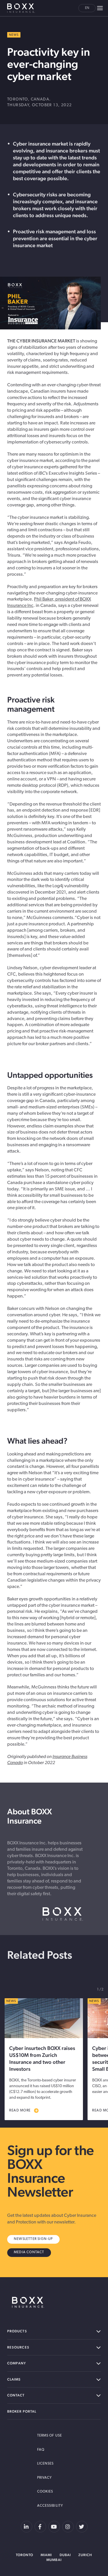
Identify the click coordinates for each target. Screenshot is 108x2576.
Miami (46, 2555)
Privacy (45, 2478)
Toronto (25, 2555)
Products (17, 2331)
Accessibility (50, 2506)
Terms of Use (50, 2436)
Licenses (46, 2464)
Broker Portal (22, 2411)
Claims (14, 2379)
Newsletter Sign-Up (33, 2239)
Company (17, 2363)
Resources (18, 2347)
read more (20, 2111)
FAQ (41, 2450)
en (87, 8)
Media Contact (29, 2252)
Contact (16, 2395)
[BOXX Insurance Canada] (28, 2302)
